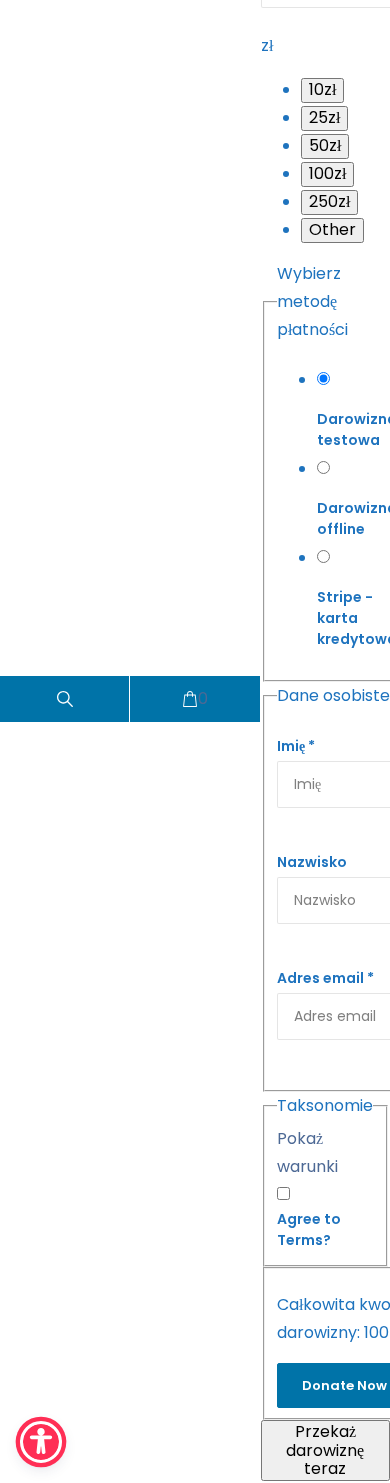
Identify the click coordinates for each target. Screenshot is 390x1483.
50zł (325, 145)
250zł (329, 201)
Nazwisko (312, 862)
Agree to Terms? (309, 1229)
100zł (327, 173)
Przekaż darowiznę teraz (325, 1450)
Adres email (325, 978)
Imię (296, 746)
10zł (322, 89)
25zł (324, 117)
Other (332, 229)
